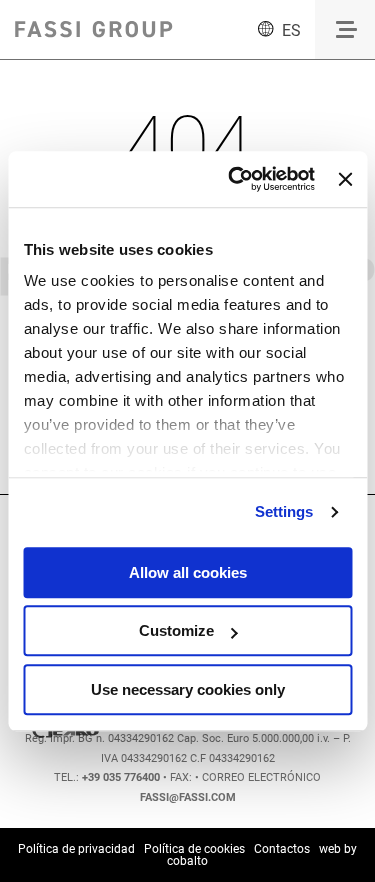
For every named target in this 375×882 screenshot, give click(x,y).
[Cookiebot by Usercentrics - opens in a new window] (235, 179)
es (291, 30)
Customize (176, 630)
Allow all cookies (188, 572)
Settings (284, 511)
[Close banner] (345, 179)
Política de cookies (194, 849)
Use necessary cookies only (188, 689)
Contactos (282, 849)
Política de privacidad (76, 849)
